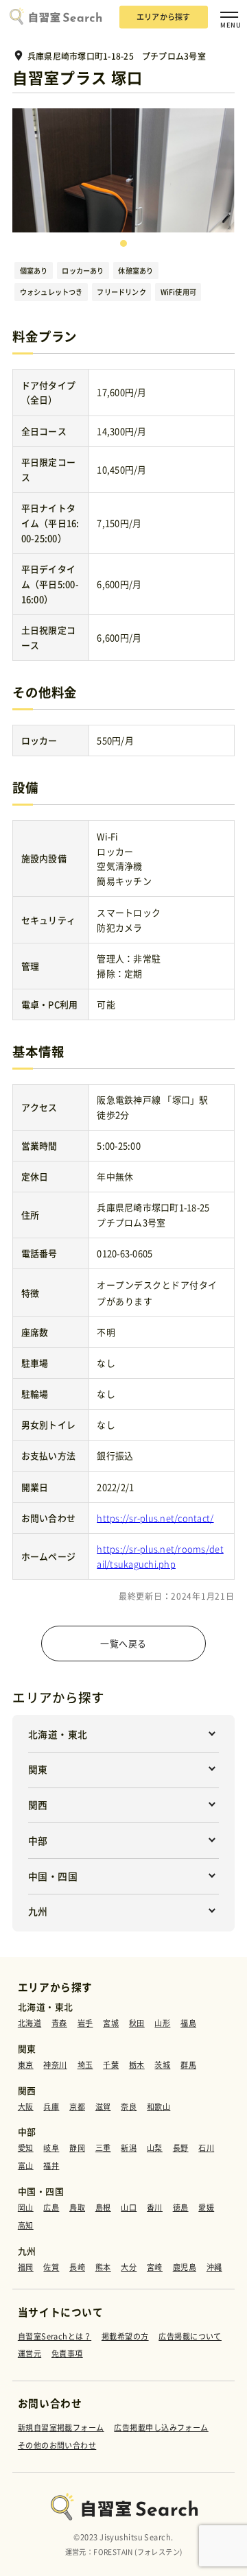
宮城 (111, 2023)
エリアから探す (164, 17)
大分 (129, 2267)
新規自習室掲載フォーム (61, 2428)
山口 (129, 2207)
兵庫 (51, 2107)
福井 (51, 2166)
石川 (206, 2148)
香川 (155, 2207)
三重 (103, 2148)
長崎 (77, 2267)
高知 (26, 2225)
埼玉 (85, 2065)
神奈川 (55, 2065)
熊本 (103, 2267)
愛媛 (206, 2207)
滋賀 (103, 2107)
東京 (26, 2065)
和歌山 (158, 2107)
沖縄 (214, 2267)
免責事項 (67, 2354)
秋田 (137, 2023)
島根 (103, 2207)
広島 (51, 2207)
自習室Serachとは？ (55, 2336)
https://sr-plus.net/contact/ (155, 1518)
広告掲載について (190, 2336)
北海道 (30, 2023)
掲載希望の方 (125, 2336)
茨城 (162, 2065)
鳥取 (77, 2207)
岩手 (85, 2023)
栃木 (137, 2065)
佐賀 (51, 2267)
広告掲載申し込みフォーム (161, 2428)
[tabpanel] (123, 170)
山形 (162, 2023)
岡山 (26, 2207)
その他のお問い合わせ (57, 2445)
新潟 (129, 2148)
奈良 (129, 2107)
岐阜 (51, 2148)
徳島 (181, 2207)
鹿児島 (185, 2267)
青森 (59, 2023)
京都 (77, 2107)
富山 (26, 2166)
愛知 (26, 2148)
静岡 (77, 2148)
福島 (188, 2023)
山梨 (155, 2148)
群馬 (188, 2065)
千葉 (111, 2065)
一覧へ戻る (123, 1643)
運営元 (30, 2354)
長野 (181, 2148)
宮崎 (155, 2267)
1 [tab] (123, 243)
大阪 (26, 2107)
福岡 (26, 2267)
